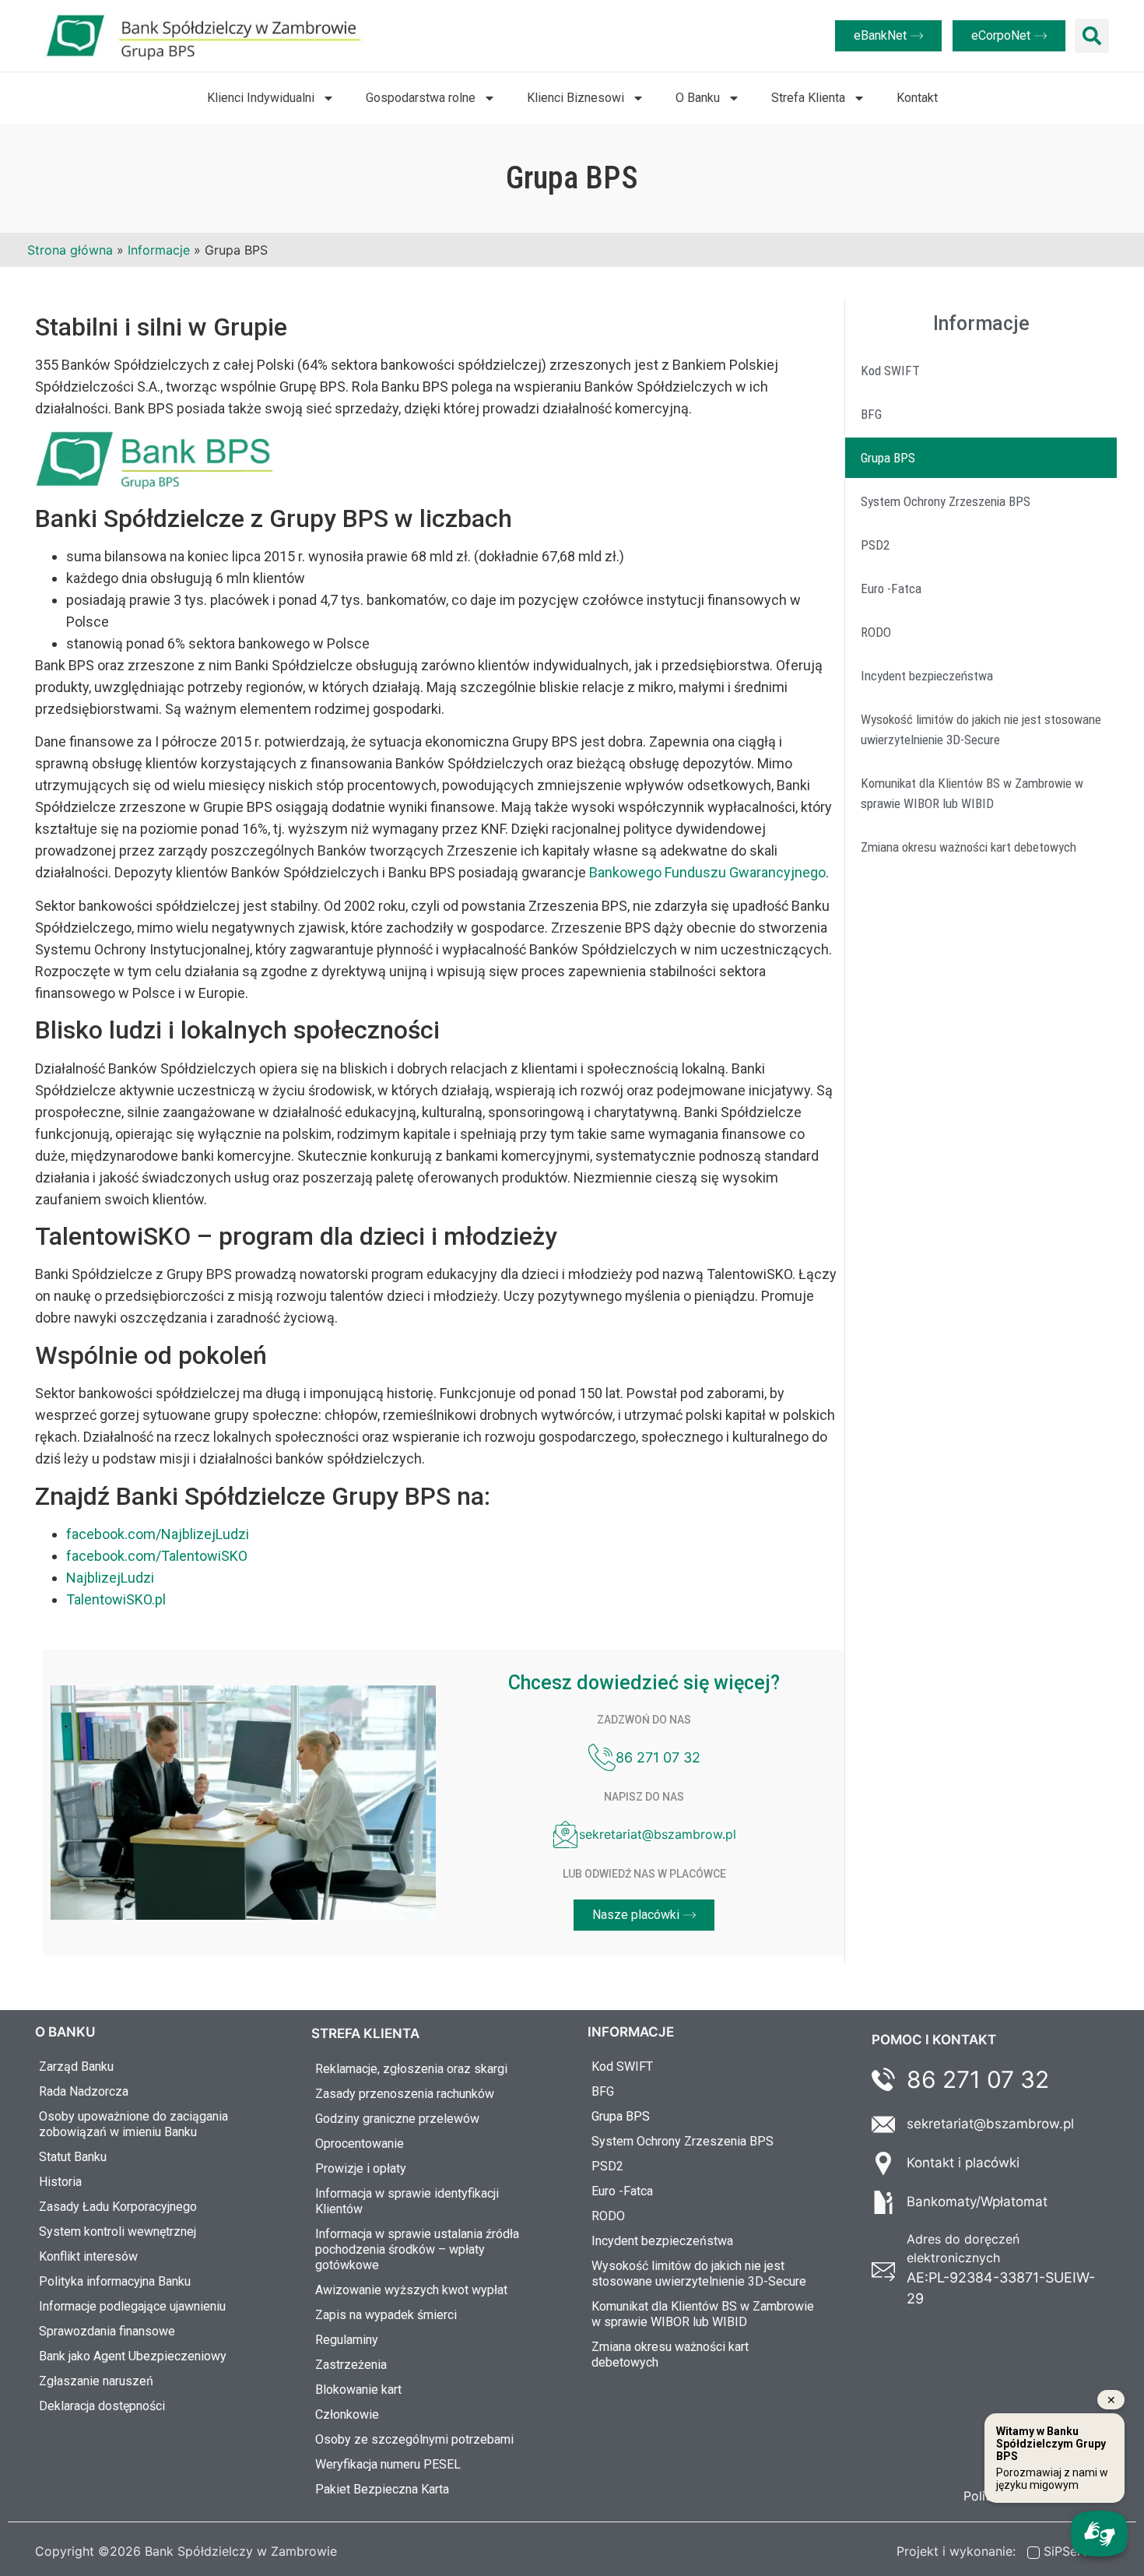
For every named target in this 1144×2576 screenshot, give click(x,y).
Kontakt (917, 98)
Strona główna (70, 250)
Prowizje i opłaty (361, 2168)
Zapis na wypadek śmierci (386, 2315)
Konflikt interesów (88, 2256)
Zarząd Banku (76, 2066)
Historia (60, 2182)
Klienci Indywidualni (261, 98)
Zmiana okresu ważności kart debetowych (969, 847)
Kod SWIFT (890, 371)
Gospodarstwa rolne (421, 98)
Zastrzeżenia (351, 2365)
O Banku (698, 98)
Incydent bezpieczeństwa (927, 676)
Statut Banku (73, 2157)
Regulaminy (347, 2340)
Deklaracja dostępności (102, 2406)
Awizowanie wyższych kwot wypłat (411, 2290)
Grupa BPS (888, 458)
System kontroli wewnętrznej (118, 2232)
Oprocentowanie (360, 2144)
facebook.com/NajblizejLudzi (158, 1534)
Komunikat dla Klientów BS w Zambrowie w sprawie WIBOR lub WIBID (972, 793)
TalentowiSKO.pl (116, 1599)
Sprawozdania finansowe (107, 2331)
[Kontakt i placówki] (883, 2163)
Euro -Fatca (891, 589)
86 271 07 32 (658, 1757)
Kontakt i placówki (963, 2163)
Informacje (159, 250)
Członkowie (347, 2414)
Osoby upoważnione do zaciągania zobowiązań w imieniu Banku (133, 2124)
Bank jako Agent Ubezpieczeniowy (133, 2356)
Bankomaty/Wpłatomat (977, 2202)
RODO (876, 632)
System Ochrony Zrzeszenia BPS (946, 501)
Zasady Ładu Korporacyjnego (118, 2207)
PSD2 (875, 545)
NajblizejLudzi (110, 1578)
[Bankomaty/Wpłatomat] (883, 2202)
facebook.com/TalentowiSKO (157, 1556)
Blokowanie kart (358, 2390)
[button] (1092, 36)
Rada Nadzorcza (84, 2091)
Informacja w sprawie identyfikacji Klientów (407, 2201)
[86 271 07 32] (602, 1757)
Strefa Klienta (808, 98)
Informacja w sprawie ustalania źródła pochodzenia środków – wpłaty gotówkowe (417, 2249)
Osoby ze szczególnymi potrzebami (414, 2439)
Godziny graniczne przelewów (397, 2119)
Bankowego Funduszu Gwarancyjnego (707, 872)
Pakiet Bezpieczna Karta (382, 2489)
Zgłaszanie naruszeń (96, 2381)
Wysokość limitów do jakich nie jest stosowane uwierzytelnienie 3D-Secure (981, 729)
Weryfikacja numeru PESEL (388, 2464)
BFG (871, 414)
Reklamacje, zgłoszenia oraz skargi (411, 2069)
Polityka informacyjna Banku (115, 2281)
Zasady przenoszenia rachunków (405, 2094)
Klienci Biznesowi (576, 98)
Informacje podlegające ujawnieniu (132, 2306)
